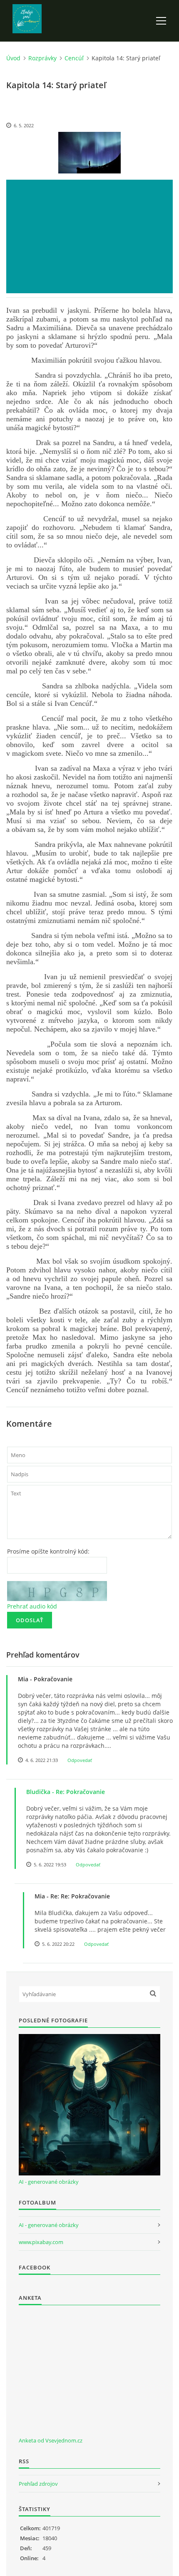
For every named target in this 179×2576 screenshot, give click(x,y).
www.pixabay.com (41, 2242)
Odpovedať (80, 1760)
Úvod (13, 58)
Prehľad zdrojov (38, 2484)
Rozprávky (42, 58)
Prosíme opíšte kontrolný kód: (48, 1551)
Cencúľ (74, 58)
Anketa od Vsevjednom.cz (51, 2440)
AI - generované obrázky (49, 2182)
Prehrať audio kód (32, 1606)
